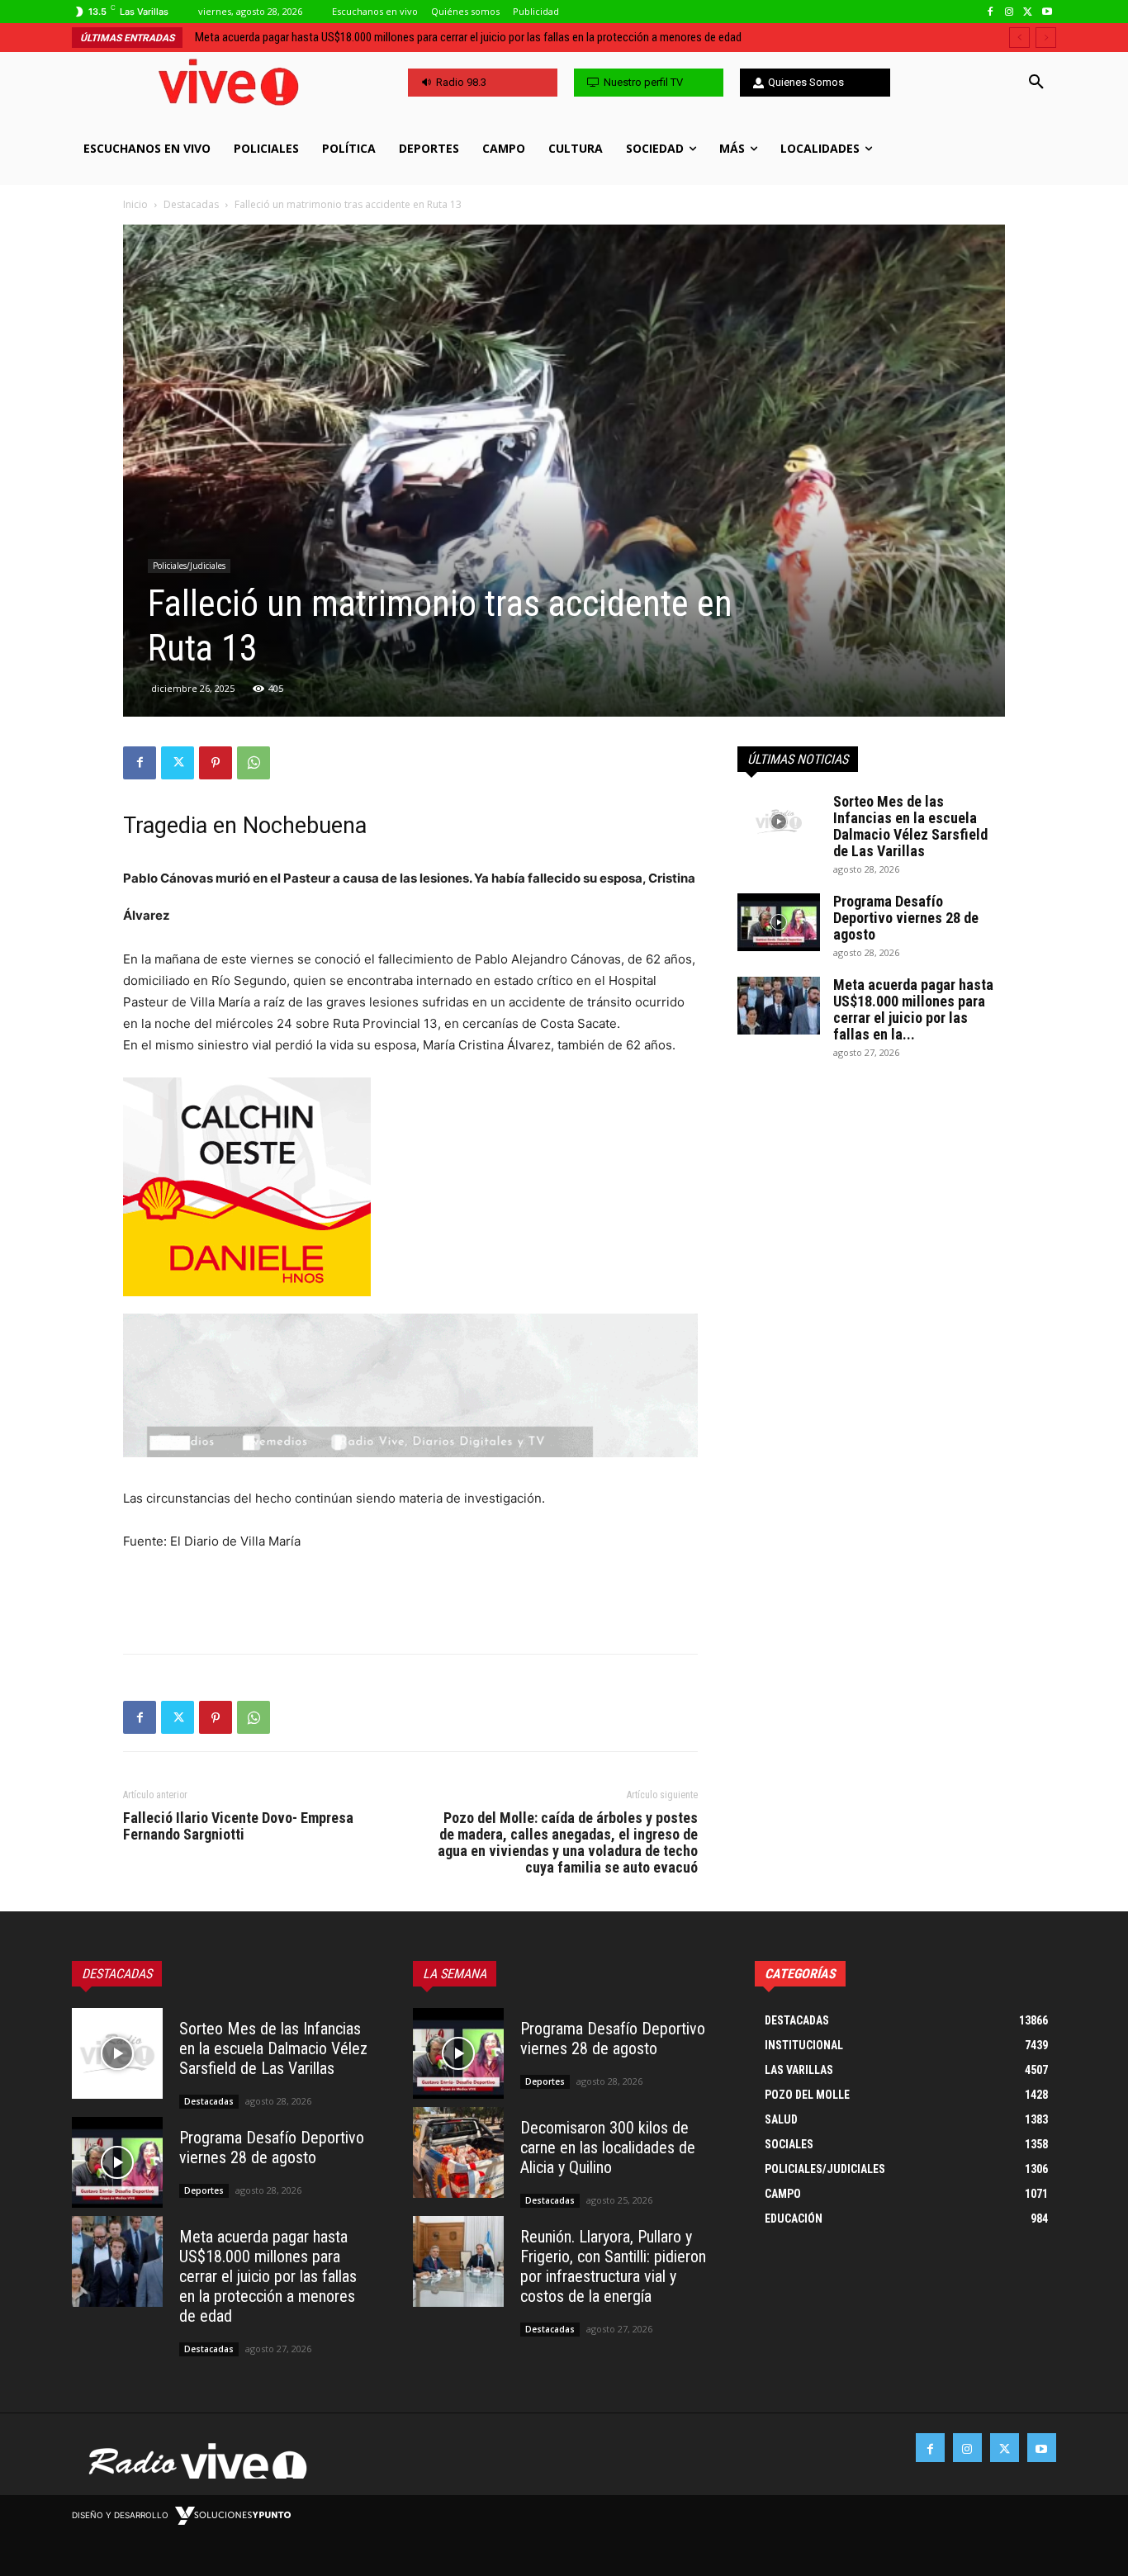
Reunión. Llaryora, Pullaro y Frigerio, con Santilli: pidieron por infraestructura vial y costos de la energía (613, 2266)
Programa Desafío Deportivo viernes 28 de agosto (906, 918)
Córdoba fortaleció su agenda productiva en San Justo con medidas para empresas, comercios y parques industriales (475, 37)
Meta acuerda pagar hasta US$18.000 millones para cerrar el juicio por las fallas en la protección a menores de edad (268, 2276)
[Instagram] (1010, 12)
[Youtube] (1047, 12)
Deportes (204, 2190)
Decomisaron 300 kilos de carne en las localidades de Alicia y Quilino (608, 2147)
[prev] (1019, 38)
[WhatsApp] (254, 763)
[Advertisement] (410, 1598)
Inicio (135, 204)
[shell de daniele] (410, 1187)
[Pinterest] (216, 763)
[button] (1036, 83)
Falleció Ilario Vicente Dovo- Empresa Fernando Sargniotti (238, 1826)
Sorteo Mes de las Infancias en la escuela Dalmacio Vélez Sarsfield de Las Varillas (910, 826)
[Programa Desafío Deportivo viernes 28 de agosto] (779, 922)
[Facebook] (991, 12)
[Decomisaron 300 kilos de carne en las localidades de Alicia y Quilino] (458, 2152)
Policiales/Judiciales (189, 566)
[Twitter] (1028, 12)
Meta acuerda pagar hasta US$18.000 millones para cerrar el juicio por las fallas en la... (913, 1009)
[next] (1046, 38)
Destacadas (191, 204)
